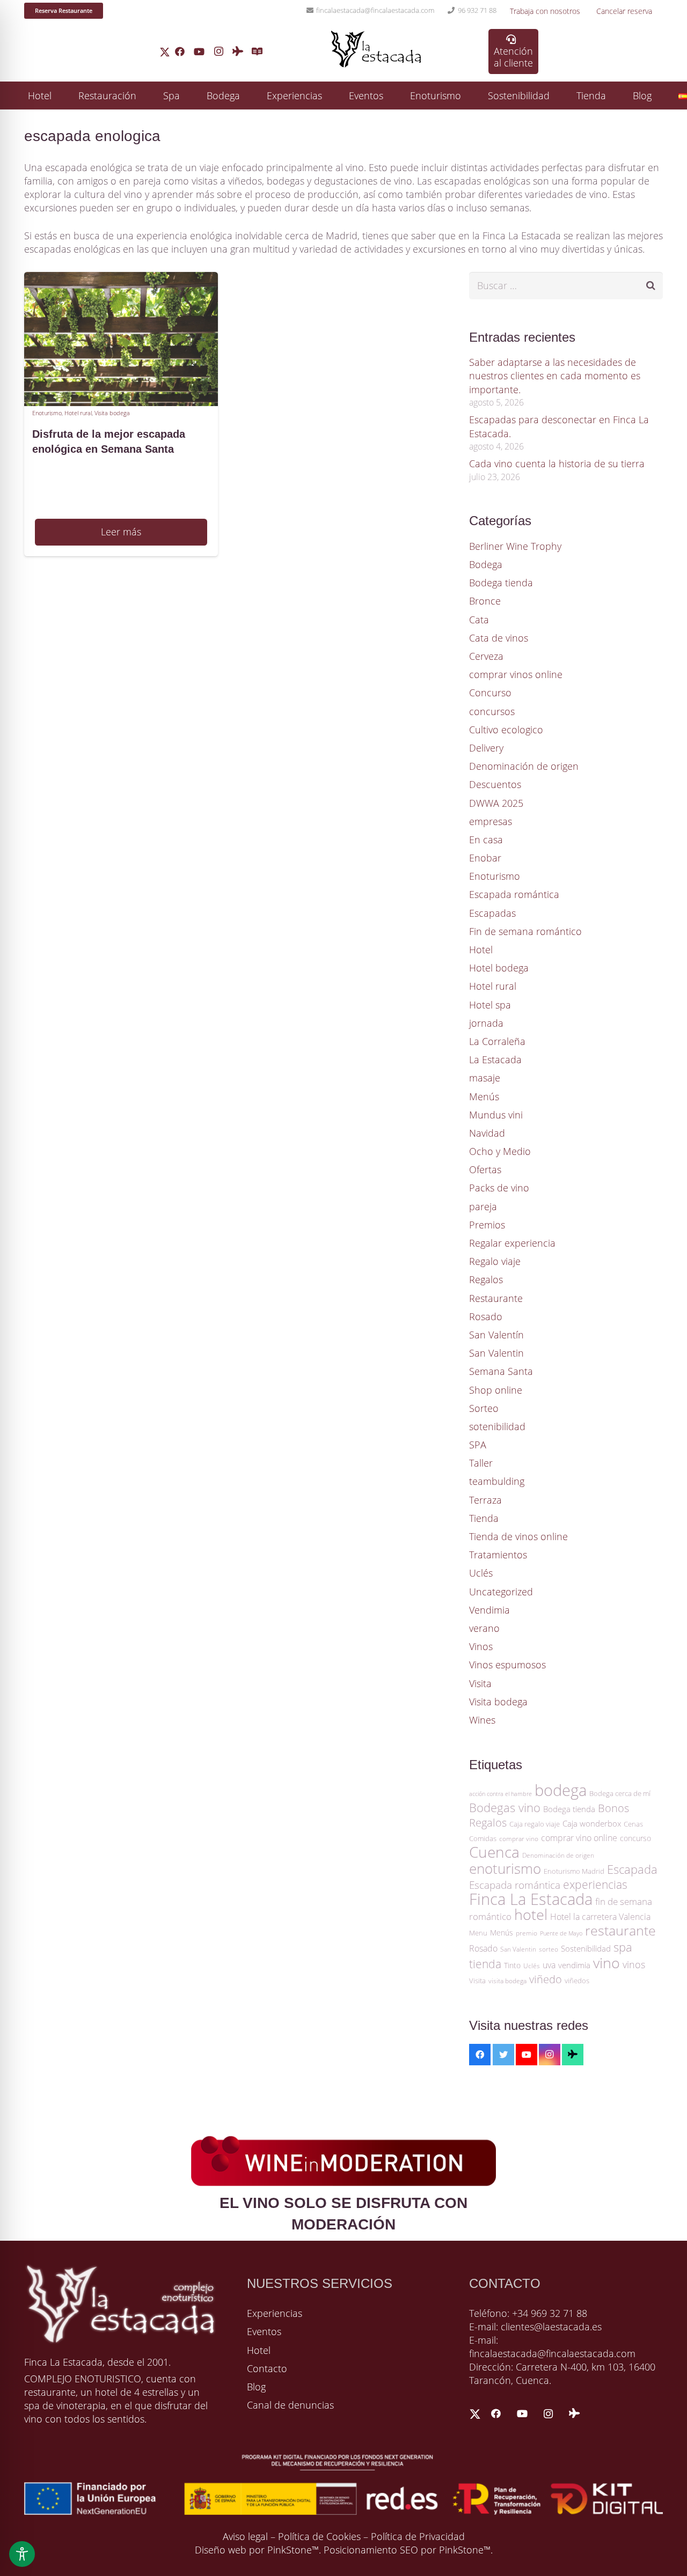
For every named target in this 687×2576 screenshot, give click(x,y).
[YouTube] (199, 51)
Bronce (485, 601)
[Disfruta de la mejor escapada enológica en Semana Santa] (121, 278)
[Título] (257, 51)
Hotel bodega (499, 968)
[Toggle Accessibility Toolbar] (22, 2554)
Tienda (484, 1518)
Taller (481, 1463)
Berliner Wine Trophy (515, 546)
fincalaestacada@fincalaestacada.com (552, 2353)
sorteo (549, 1949)
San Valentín (496, 1335)
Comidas (483, 1838)
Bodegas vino (505, 1808)
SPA (478, 1445)
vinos (634, 1964)
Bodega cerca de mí (620, 1793)
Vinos (481, 1646)
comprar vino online (579, 1838)
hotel (531, 1915)
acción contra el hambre (500, 1794)
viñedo (546, 1979)
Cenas (633, 1824)
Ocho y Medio (500, 1151)
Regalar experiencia (512, 1243)
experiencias (595, 1885)
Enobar (485, 858)
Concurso (490, 693)
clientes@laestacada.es (551, 2327)
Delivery (486, 748)
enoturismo (505, 1868)
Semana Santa (501, 1371)
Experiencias (275, 2313)
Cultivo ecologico (506, 730)
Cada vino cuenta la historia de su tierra (557, 463)
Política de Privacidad (418, 2536)
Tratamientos (498, 1555)
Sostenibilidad (586, 1948)
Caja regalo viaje (535, 1824)
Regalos (486, 1279)
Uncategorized (501, 1592)
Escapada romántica (514, 894)
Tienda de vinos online (518, 1536)
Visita (480, 1683)
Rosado (486, 1316)
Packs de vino (499, 1188)
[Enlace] (165, 52)
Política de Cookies (319, 2536)
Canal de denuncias (290, 2405)
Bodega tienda (501, 583)
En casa (486, 840)
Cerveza (486, 656)
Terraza (485, 1500)
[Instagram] (218, 51)
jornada (486, 1023)
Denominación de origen (524, 766)
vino (606, 1963)
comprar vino (519, 1839)
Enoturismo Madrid (574, 1871)
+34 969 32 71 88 (550, 2313)
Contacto (267, 2368)
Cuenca (494, 1852)
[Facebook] (180, 51)
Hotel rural (78, 413)
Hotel (481, 950)
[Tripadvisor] (238, 51)
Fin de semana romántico (525, 931)
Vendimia (489, 1610)
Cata (479, 620)
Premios (487, 1225)
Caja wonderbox (592, 1823)
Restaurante (496, 1298)
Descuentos (495, 784)
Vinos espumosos (507, 1665)
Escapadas (492, 913)
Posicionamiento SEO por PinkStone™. (408, 2550)
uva (549, 1965)
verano (484, 1628)
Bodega (486, 564)
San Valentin (496, 1353)
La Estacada (495, 1059)
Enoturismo (47, 413)
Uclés (481, 1573)
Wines (482, 1720)
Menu (478, 1933)
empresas (491, 821)
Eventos (264, 2331)
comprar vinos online (516, 674)
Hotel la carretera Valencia (600, 1917)
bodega (561, 1790)
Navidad (487, 1133)
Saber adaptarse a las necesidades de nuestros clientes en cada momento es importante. (555, 376)
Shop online (496, 1390)
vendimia (574, 1965)
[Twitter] (503, 2055)
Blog (256, 2387)
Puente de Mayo (561, 1933)
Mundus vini (496, 1115)
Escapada (632, 1869)
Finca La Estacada (531, 1899)
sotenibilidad (497, 1426)
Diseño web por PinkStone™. (258, 2550)
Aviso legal (245, 2536)
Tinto (512, 1965)
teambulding (497, 1481)
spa (623, 1947)
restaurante (620, 1930)
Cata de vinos (499, 638)
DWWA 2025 (496, 803)
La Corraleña (497, 1041)
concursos (492, 711)
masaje (485, 1078)
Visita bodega (112, 413)
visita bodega (507, 1981)
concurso (635, 1838)
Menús (484, 1096)
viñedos (577, 1981)
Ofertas (485, 1169)
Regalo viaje (495, 1261)
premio (527, 1933)
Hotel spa (490, 1005)
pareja (483, 1206)
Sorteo (484, 1408)
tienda (485, 1964)
